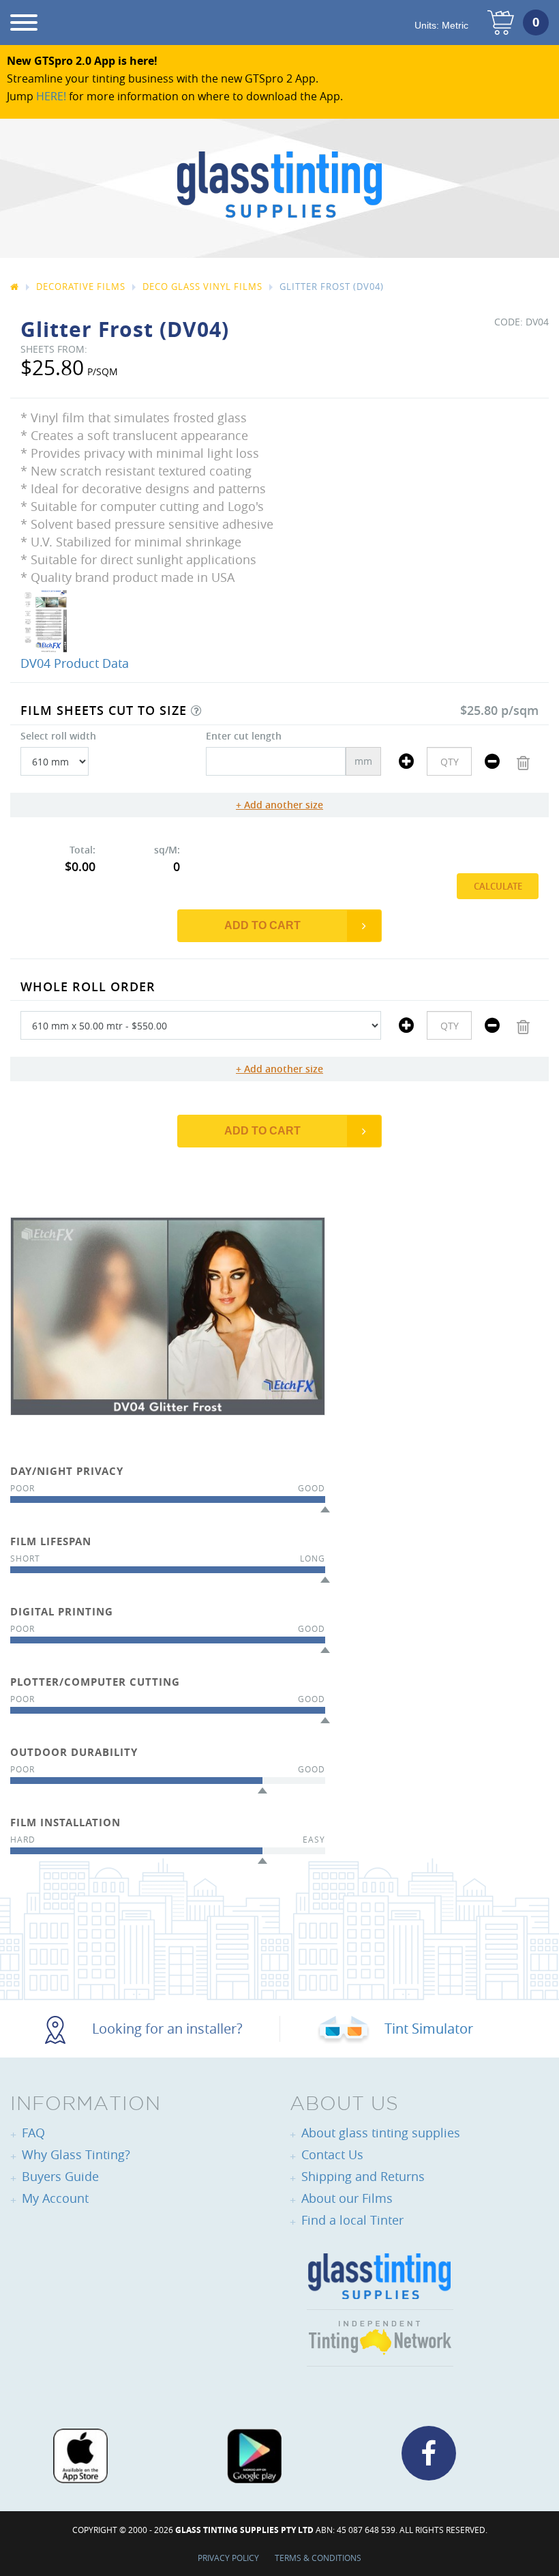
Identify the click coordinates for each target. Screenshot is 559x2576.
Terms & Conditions (318, 2558)
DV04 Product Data (75, 663)
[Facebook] (429, 2453)
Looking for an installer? (166, 2029)
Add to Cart (262, 925)
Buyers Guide (60, 2176)
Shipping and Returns (363, 2176)
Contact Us (332, 2154)
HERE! (51, 96)
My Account (55, 2198)
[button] (196, 711)
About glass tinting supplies (381, 2133)
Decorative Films (81, 287)
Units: (441, 25)
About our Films (347, 2198)
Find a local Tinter (352, 2220)
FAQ (33, 2133)
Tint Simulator (427, 2029)
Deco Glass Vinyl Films (202, 287)
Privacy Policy (228, 2558)
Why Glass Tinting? (76, 2154)
